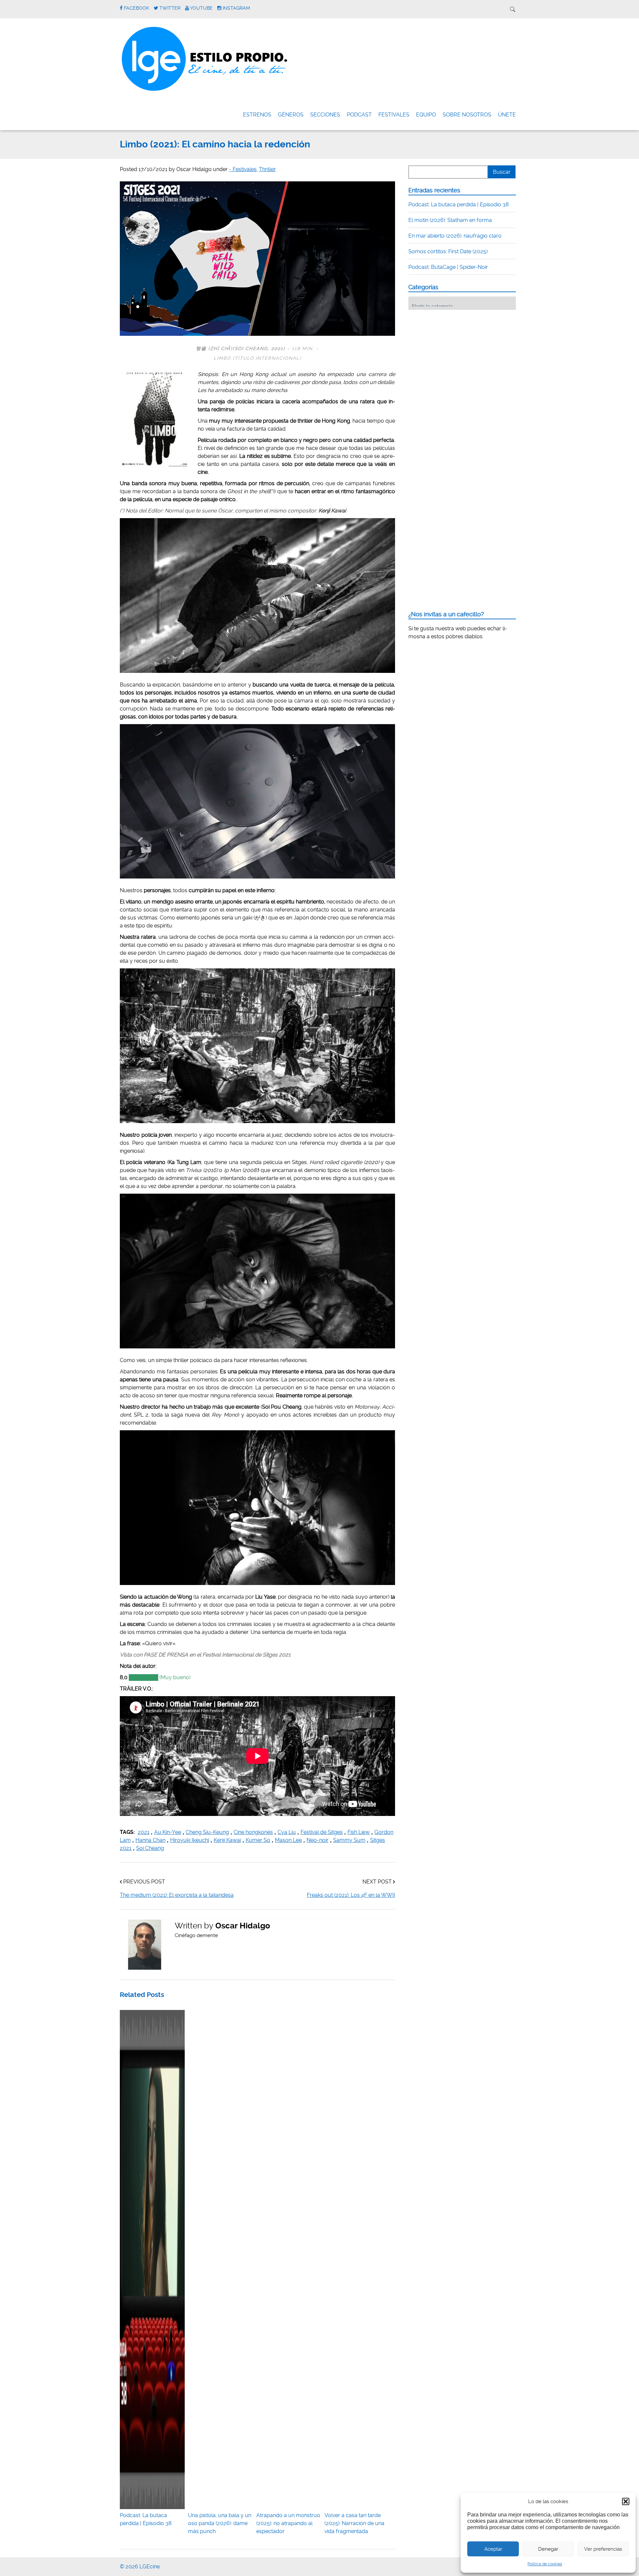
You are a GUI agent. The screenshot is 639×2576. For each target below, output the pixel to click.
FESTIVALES (394, 115)
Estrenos (257, 115)
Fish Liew (359, 1832)
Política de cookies (545, 2564)
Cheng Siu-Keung (207, 1832)
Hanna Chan (150, 1840)
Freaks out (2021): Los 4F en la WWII (351, 1895)
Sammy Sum (349, 1840)
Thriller (267, 169)
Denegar (548, 2549)
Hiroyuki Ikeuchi (190, 1840)
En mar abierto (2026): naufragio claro (455, 236)
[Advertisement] (458, 356)
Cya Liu (287, 1832)
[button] (626, 2501)
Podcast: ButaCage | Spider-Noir (448, 267)
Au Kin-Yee (168, 1832)
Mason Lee (288, 1840)
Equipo (426, 115)
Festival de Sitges (322, 1832)
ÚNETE (507, 115)
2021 (144, 1832)
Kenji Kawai (227, 1840)
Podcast (359, 115)
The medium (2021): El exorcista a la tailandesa (177, 1895)
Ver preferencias (603, 2549)
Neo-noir (318, 1840)
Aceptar (493, 2549)
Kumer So (258, 1840)
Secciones (325, 115)
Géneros (291, 115)
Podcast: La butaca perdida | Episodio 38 (146, 2519)
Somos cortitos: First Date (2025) (448, 251)
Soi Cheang (150, 1848)
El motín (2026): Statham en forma (450, 220)
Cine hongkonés (253, 1832)
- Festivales (243, 169)
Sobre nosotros (467, 115)
